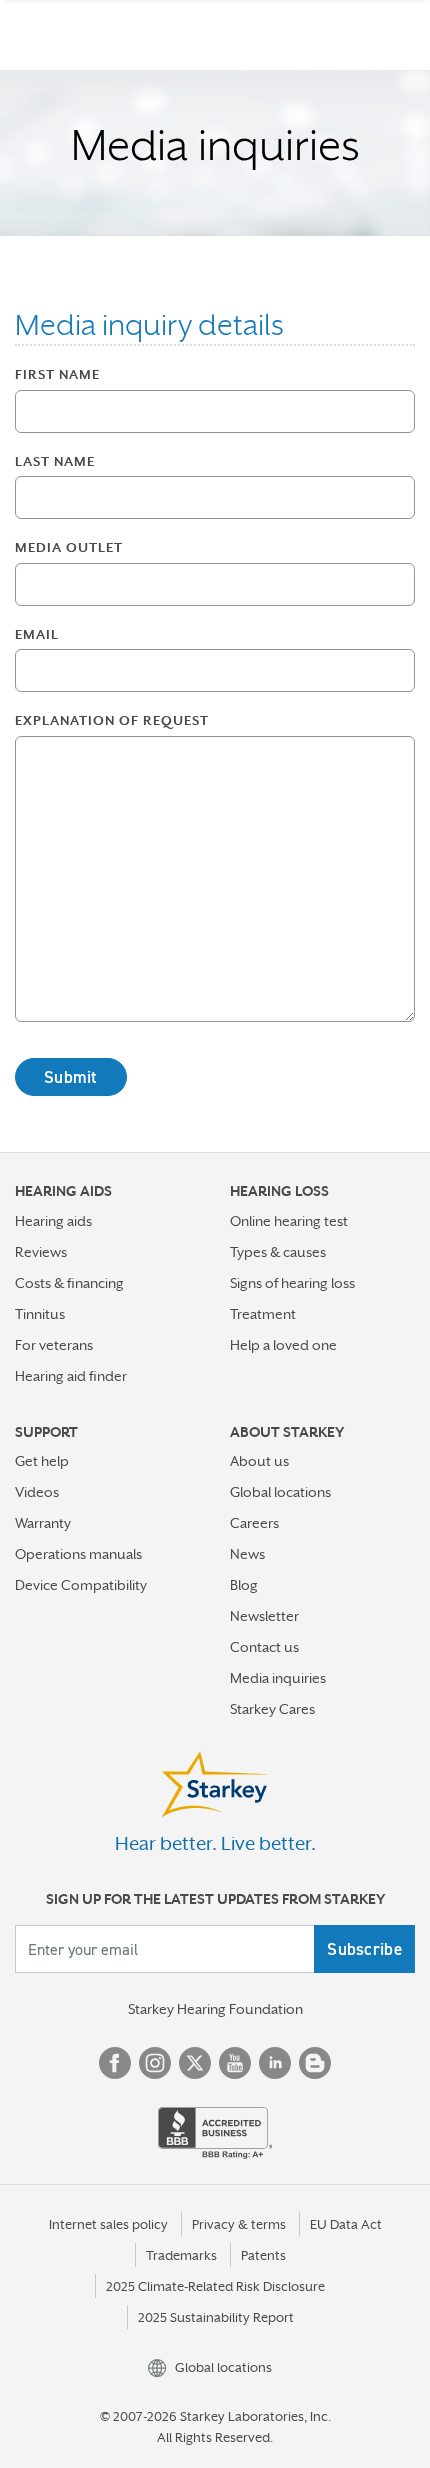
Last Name (55, 461)
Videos (37, 1492)
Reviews (41, 1252)
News (247, 1554)
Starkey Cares (272, 1709)
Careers (254, 1523)
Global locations (280, 1492)
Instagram (155, 2063)
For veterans (54, 1345)
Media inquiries (278, 1678)
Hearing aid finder (71, 1376)
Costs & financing (69, 1283)
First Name (57, 374)
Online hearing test (289, 1221)
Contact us (264, 1647)
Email (37, 634)
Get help (42, 1461)
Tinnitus (40, 1314)
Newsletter (264, 1616)
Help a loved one (283, 1345)
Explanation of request (112, 720)
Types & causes (278, 1252)
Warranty (43, 1523)
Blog (244, 1585)
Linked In (275, 2063)
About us (259, 1461)
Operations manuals (78, 1554)
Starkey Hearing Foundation (215, 2009)
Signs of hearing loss (292, 1283)
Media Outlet (69, 547)
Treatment (263, 1314)
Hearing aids (53, 1221)
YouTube (235, 2063)
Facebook (115, 2063)
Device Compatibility (81, 1585)
